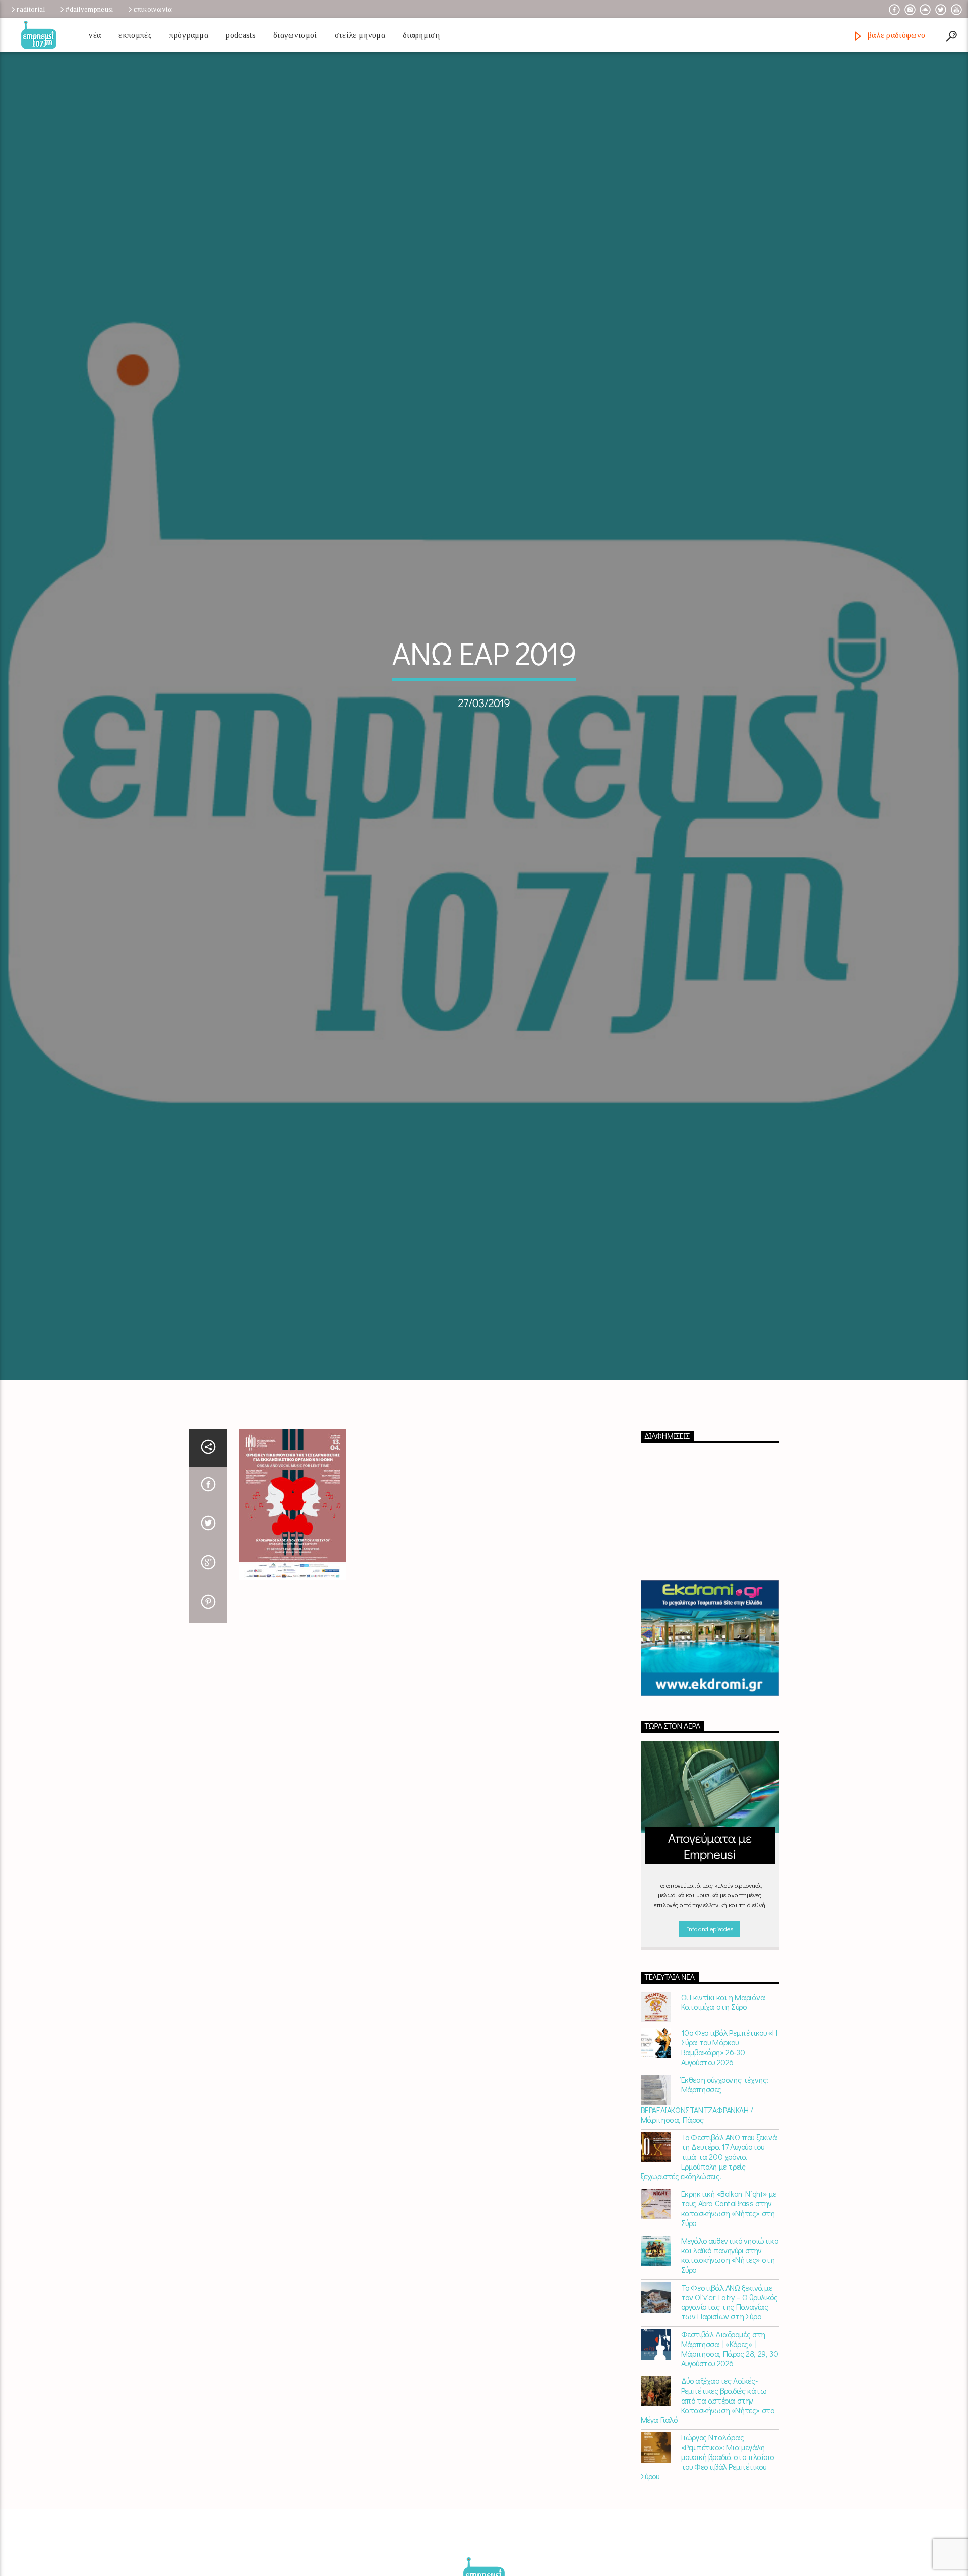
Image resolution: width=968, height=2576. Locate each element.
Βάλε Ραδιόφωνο (895, 35)
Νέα (95, 35)
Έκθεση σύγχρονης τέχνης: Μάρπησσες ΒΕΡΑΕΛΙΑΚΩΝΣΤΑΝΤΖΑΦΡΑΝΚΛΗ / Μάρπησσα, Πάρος (705, 2192)
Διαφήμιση (421, 35)
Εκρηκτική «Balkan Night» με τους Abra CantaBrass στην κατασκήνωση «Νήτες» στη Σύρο (729, 2301)
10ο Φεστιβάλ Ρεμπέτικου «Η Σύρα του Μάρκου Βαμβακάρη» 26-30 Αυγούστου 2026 (729, 2141)
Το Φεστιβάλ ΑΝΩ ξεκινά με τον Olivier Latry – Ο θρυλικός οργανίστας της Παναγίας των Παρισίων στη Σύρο (730, 2395)
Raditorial (31, 9)
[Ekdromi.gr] (710, 1732)
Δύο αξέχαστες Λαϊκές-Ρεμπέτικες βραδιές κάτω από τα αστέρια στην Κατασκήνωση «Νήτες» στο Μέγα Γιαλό (708, 2493)
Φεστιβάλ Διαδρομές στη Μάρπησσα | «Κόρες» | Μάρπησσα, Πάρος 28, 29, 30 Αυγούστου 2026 (730, 2442)
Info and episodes (710, 2022)
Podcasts (241, 35)
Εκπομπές (135, 35)
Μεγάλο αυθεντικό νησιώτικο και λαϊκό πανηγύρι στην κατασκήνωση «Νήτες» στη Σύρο (730, 2348)
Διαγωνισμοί (295, 35)
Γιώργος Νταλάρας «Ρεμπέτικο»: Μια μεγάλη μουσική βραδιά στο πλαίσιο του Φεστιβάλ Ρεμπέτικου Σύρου (707, 2550)
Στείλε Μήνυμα (360, 35)
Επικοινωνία (153, 9)
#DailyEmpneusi (89, 9)
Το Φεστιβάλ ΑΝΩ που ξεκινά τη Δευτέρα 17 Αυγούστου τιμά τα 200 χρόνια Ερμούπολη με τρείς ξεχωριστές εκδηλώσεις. (709, 2250)
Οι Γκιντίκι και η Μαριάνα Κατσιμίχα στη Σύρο (723, 2095)
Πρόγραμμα (189, 35)
